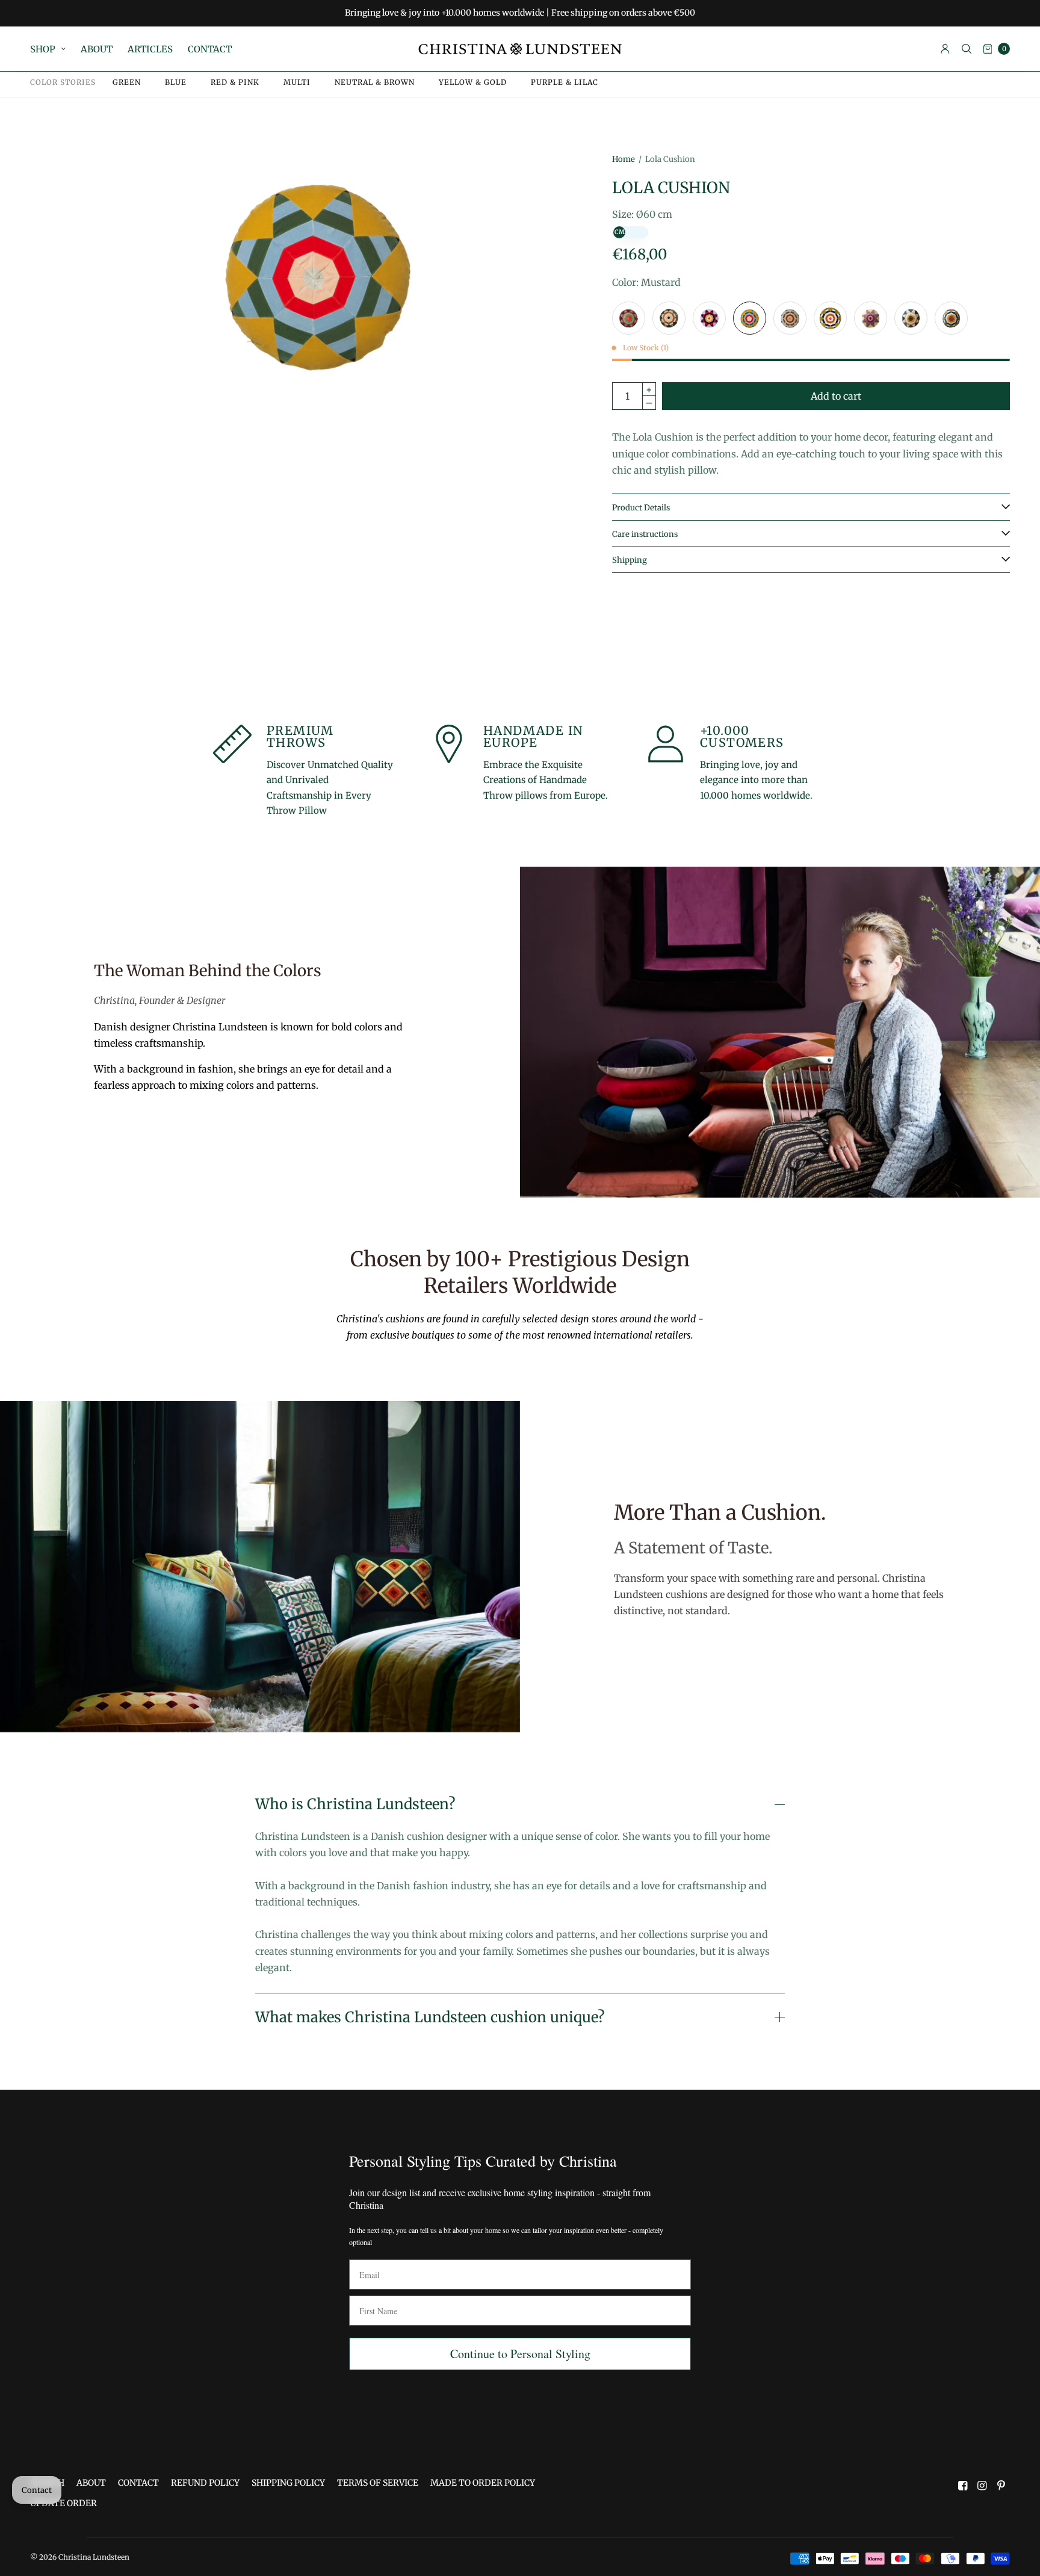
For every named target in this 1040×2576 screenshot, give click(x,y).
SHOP (43, 49)
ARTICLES (150, 49)
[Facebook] (963, 2486)
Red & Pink (235, 82)
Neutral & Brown (375, 82)
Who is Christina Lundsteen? (355, 1804)
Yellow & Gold (473, 82)
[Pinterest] (1001, 2486)
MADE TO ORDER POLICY (483, 2483)
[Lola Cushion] (629, 318)
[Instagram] (982, 2486)
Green (127, 82)
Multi (297, 82)
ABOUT (97, 49)
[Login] (945, 49)
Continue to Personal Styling (520, 2354)
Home (624, 159)
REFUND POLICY (205, 2483)
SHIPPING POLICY (288, 2483)
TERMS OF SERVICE (378, 2483)
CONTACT (210, 49)
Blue (176, 82)
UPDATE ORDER (63, 2503)
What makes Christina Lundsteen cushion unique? (430, 2017)
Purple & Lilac (565, 82)
